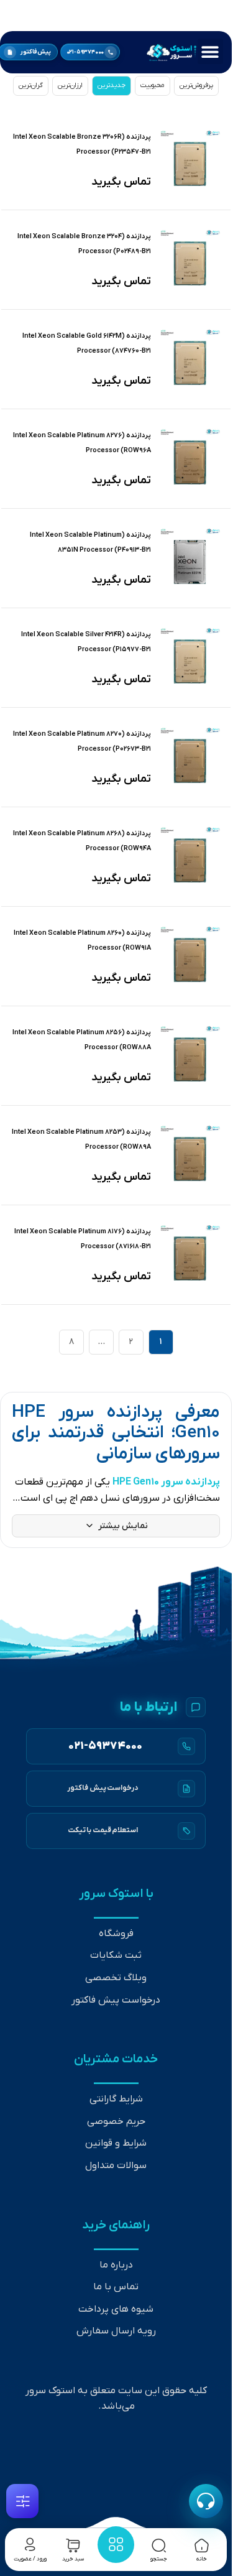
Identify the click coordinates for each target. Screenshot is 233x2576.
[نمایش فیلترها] (22, 2501)
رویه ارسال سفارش (116, 2331)
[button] (210, 51)
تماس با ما (116, 2287)
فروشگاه (116, 1934)
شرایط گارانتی (116, 2099)
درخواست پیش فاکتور (116, 2000)
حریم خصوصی (116, 2121)
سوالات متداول (116, 2166)
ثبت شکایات (116, 1955)
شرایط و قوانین (116, 2143)
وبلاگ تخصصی (116, 1978)
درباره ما (116, 2265)
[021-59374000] (116, 1746)
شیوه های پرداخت (116, 2309)
